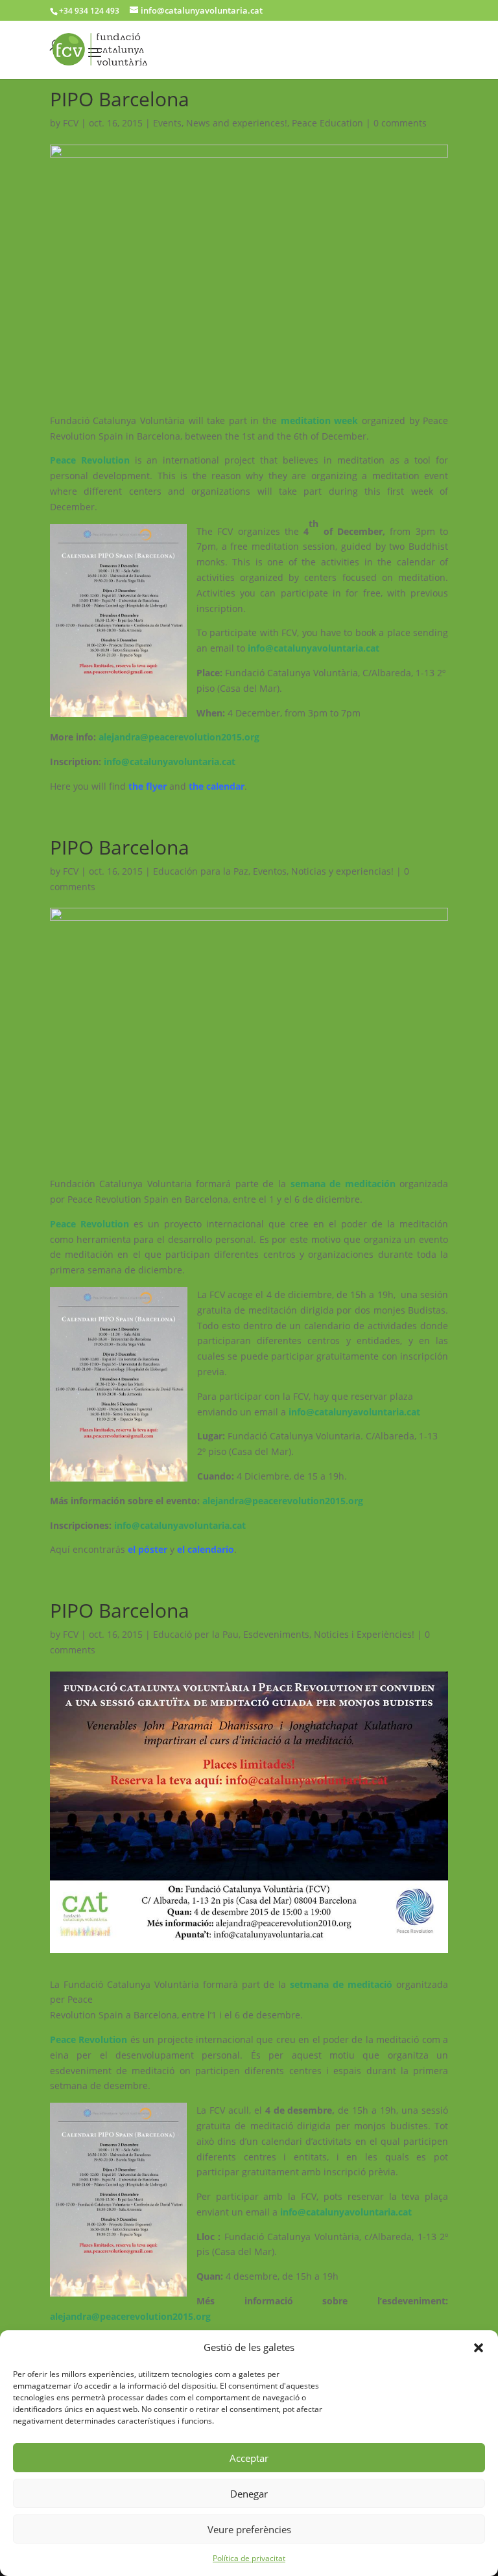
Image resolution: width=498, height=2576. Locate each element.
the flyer (148, 786)
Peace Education (327, 123)
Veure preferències (249, 2529)
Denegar (249, 2494)
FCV (71, 123)
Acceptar (249, 2458)
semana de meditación (343, 1184)
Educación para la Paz (201, 871)
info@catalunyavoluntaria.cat (314, 648)
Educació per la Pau (196, 1634)
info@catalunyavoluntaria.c (165, 762)
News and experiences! (237, 123)
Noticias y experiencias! (342, 871)
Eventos (270, 871)
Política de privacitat (249, 2558)
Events (167, 123)
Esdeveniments (276, 1634)
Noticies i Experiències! (364, 1634)
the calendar (217, 786)
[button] (479, 2348)
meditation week (321, 420)
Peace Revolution (92, 460)
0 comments (400, 123)
